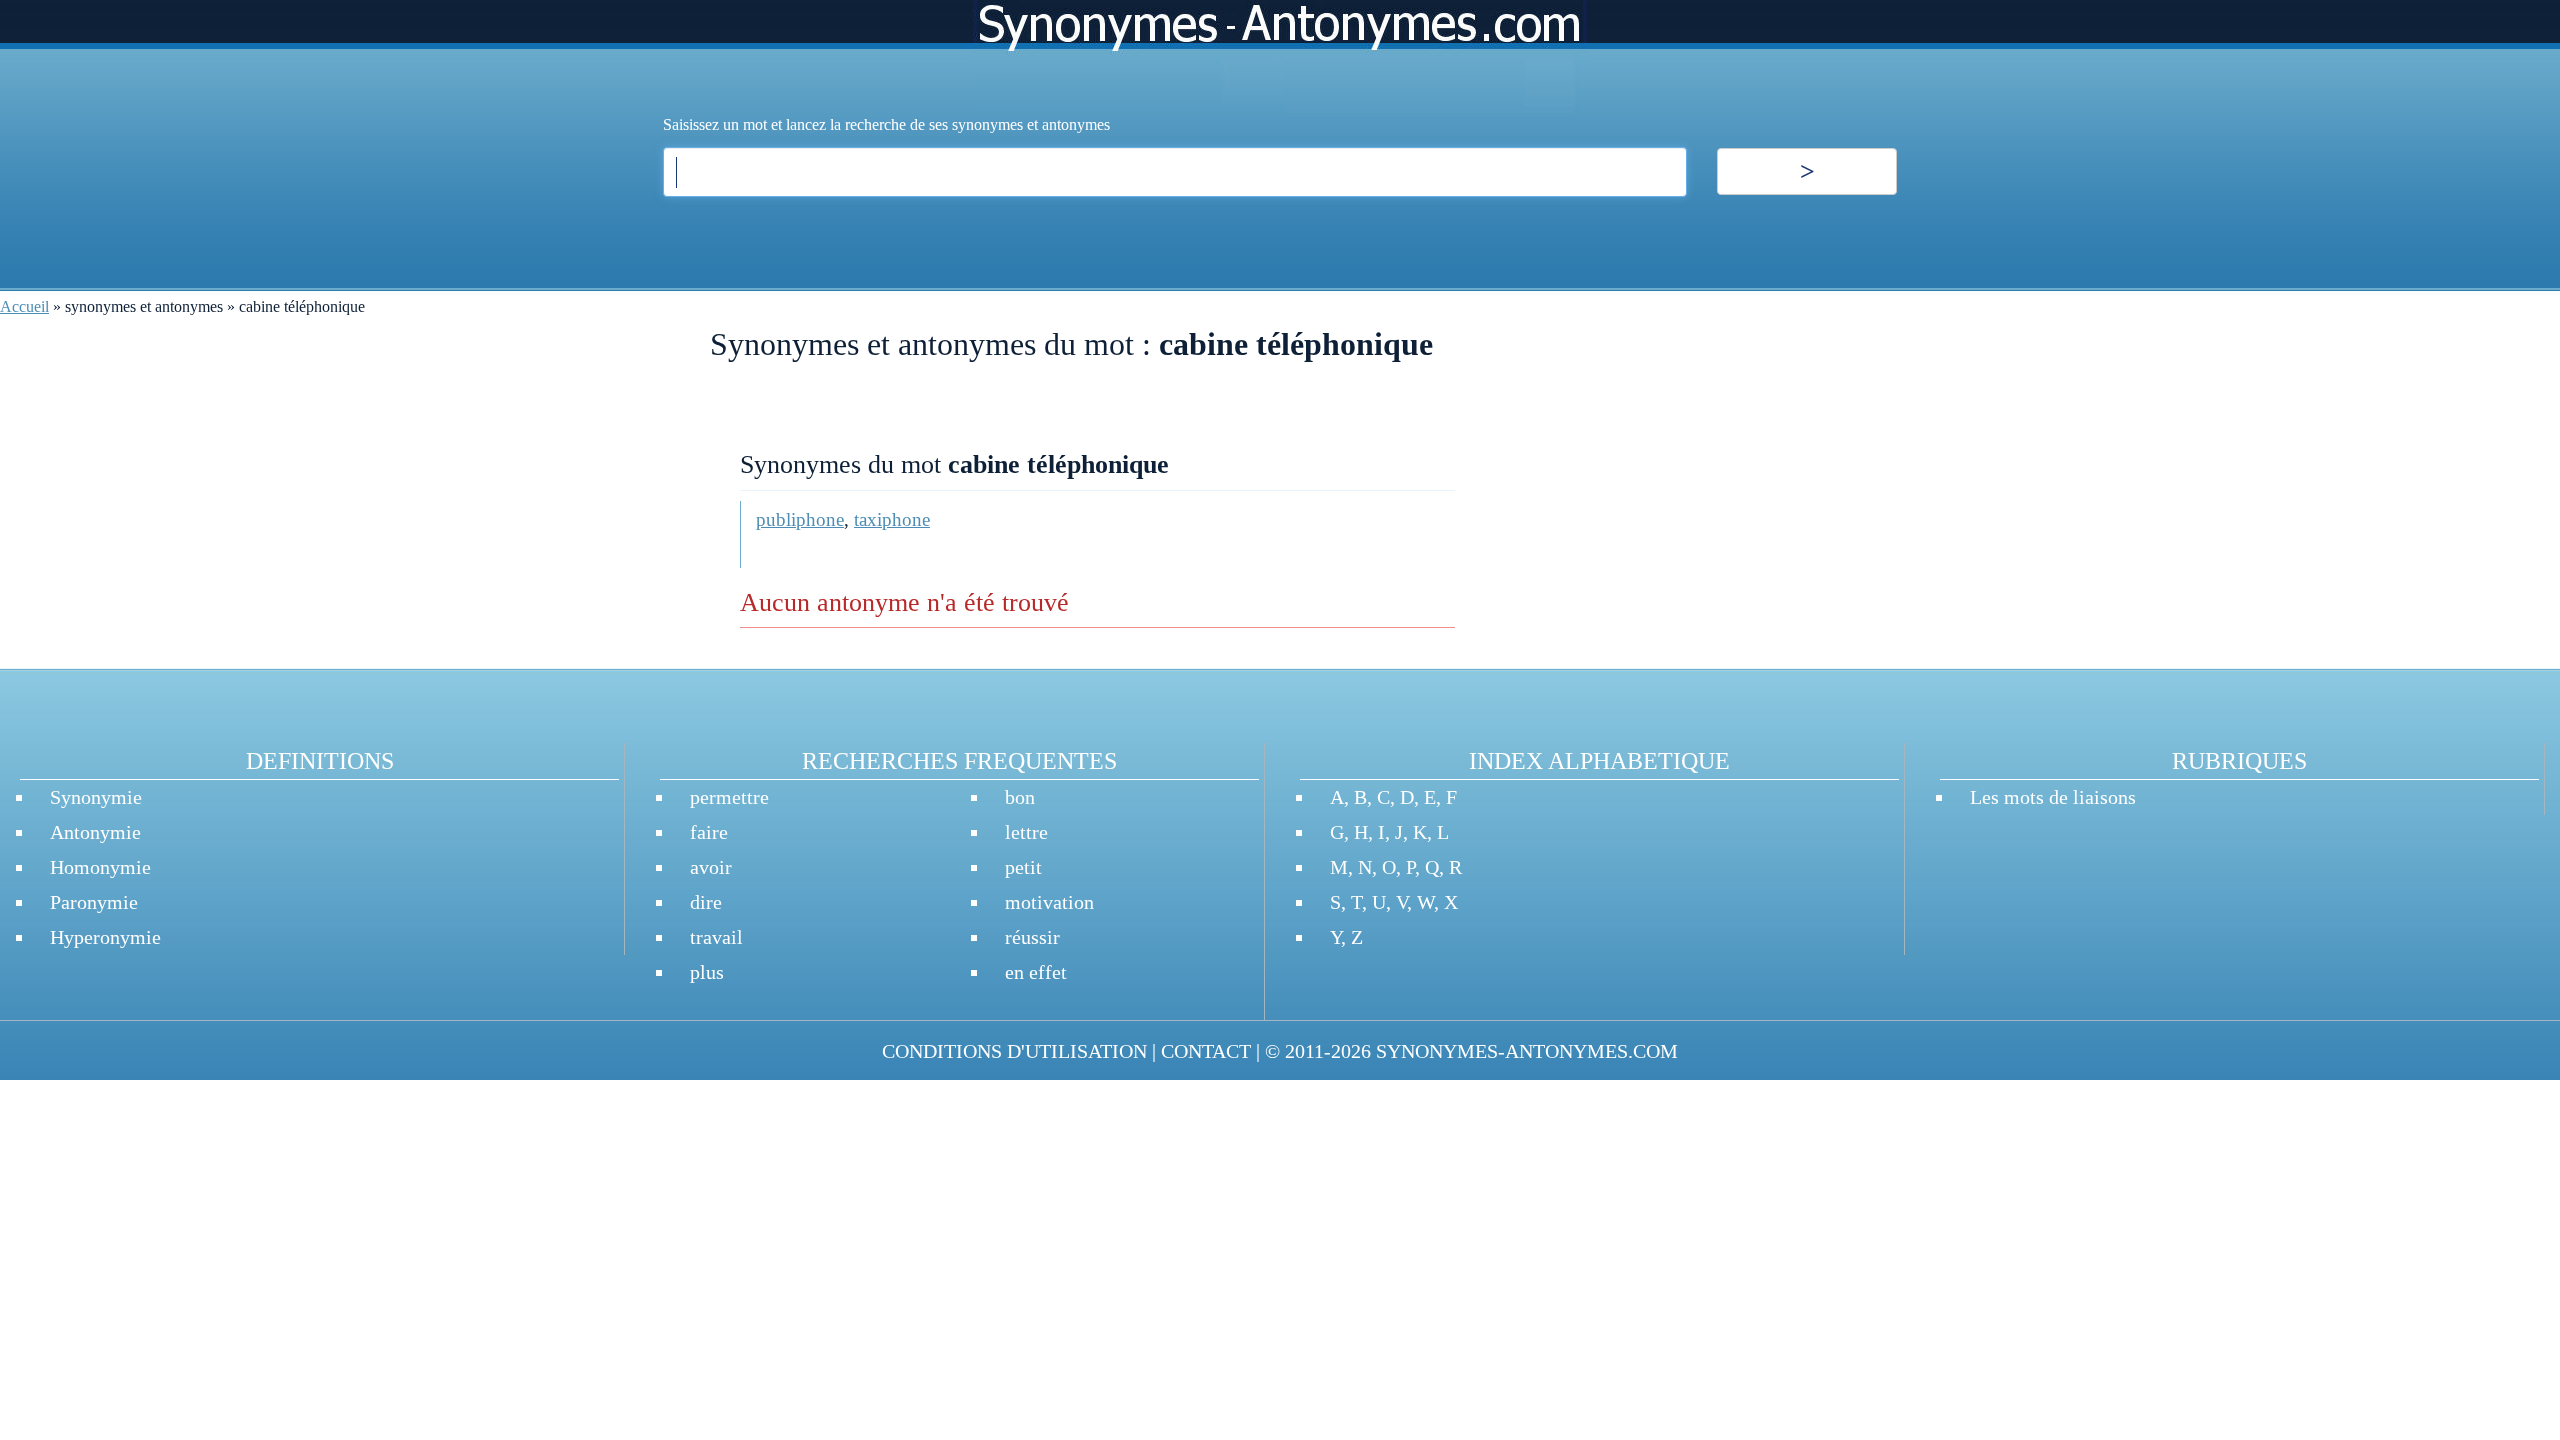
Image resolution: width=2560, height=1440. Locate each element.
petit (1023, 867)
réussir (1032, 937)
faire (709, 832)
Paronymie (94, 902)
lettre (1026, 832)
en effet (1036, 972)
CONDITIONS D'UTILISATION (1014, 1051)
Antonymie (95, 832)
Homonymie (100, 867)
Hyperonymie (105, 937)
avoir (711, 867)
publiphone (800, 519)
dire (706, 902)
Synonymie (96, 797)
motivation (1049, 902)
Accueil (24, 306)
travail (716, 937)
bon (1020, 797)
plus (707, 972)
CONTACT (1206, 1051)
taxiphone (892, 519)
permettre (729, 797)
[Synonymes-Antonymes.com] (1280, 56)
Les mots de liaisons (2053, 797)
